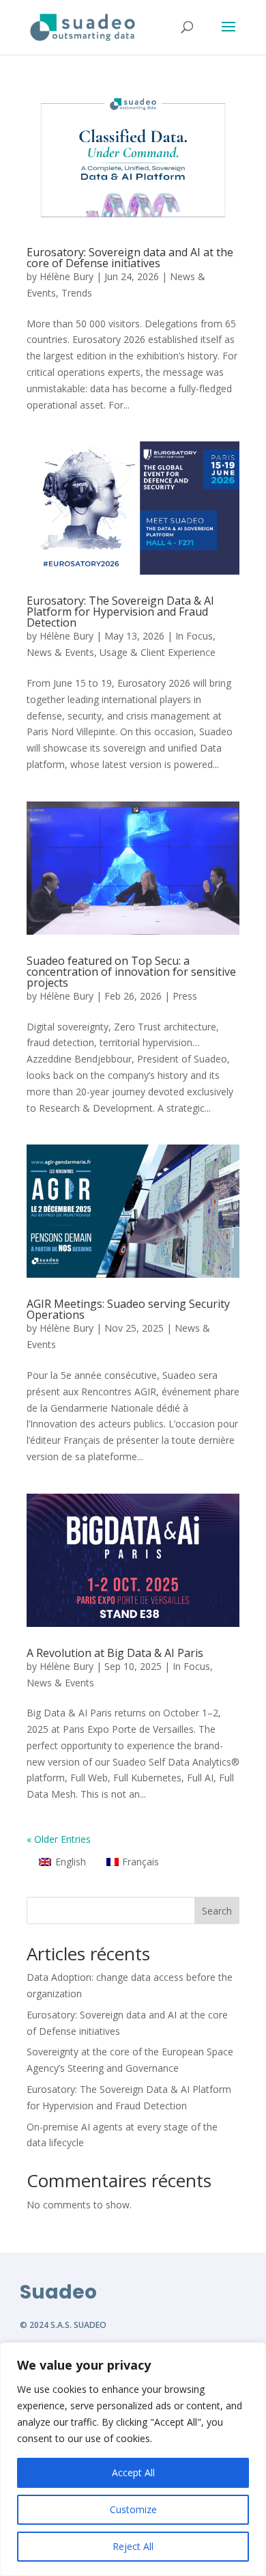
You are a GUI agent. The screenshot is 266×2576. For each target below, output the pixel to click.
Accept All (133, 2472)
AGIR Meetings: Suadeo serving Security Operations (128, 1309)
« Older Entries (59, 1839)
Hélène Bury (66, 276)
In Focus (194, 636)
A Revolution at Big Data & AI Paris (115, 1653)
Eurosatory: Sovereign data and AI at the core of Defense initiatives (130, 258)
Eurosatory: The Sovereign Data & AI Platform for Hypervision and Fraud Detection (120, 612)
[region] (133, 2459)
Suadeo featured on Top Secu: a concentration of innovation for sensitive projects (131, 972)
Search (217, 1911)
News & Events (60, 652)
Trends (77, 293)
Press (185, 996)
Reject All (133, 2546)
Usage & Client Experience (158, 652)
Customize (133, 2509)
